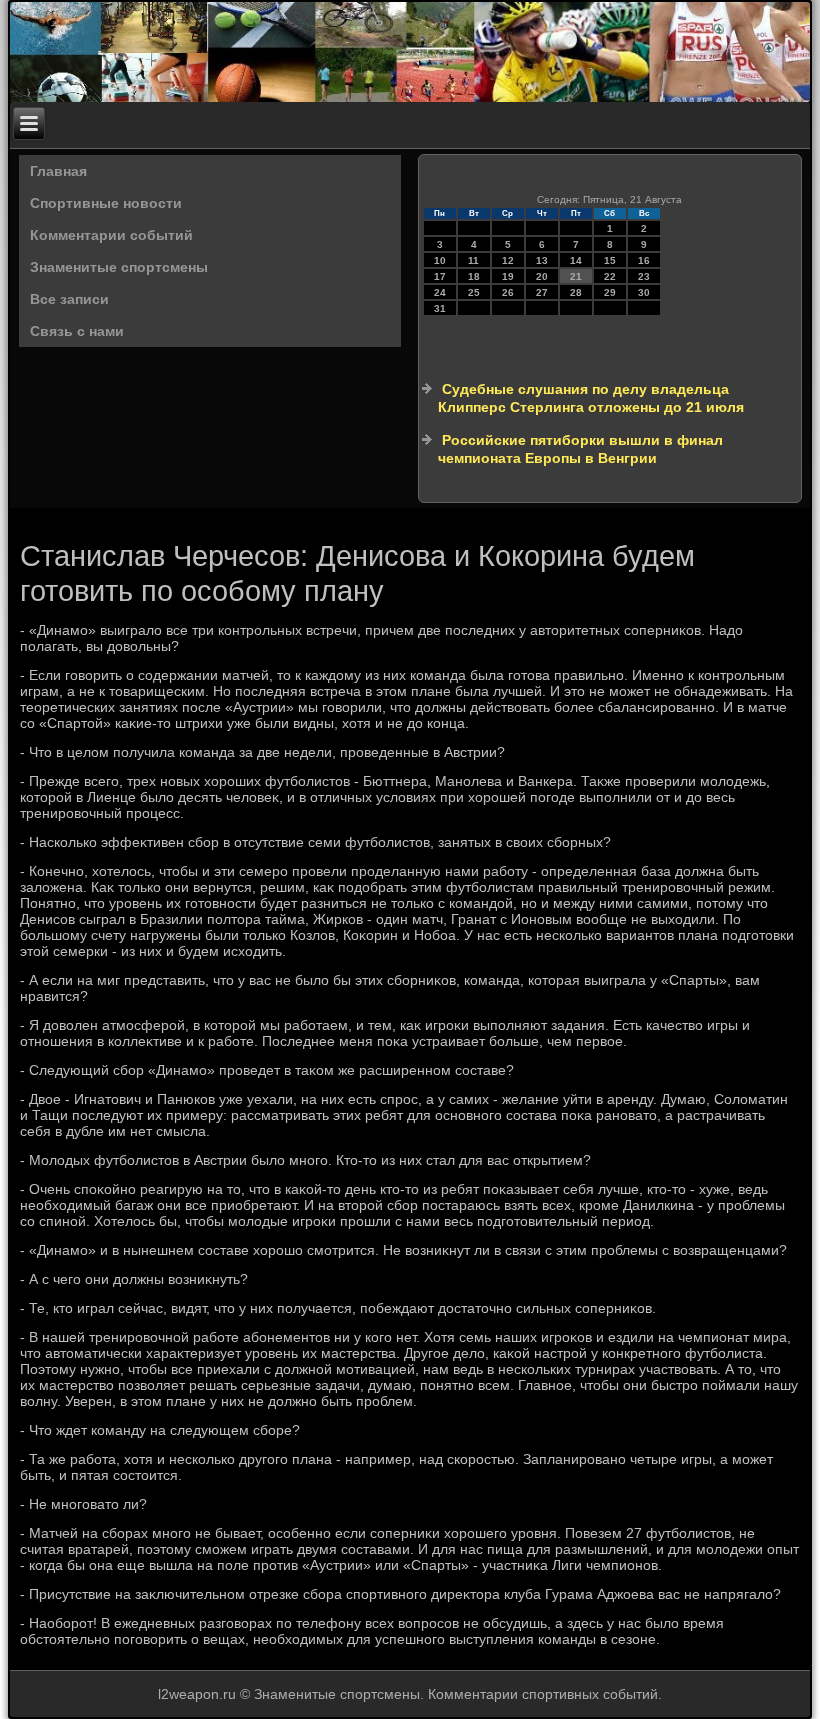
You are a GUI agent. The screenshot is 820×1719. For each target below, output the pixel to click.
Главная (58, 171)
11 (473, 260)
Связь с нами (77, 331)
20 (542, 276)
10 (440, 260)
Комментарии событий (111, 235)
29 (610, 292)
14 (576, 260)
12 (508, 260)
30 (644, 292)
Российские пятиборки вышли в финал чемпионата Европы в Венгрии (580, 449)
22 (610, 276)
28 (576, 292)
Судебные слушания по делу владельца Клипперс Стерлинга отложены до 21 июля (591, 398)
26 (508, 292)
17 (440, 276)
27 (542, 292)
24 (440, 292)
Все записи (69, 299)
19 (508, 276)
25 (474, 292)
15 (610, 260)
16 (644, 260)
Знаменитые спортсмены (119, 267)
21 (576, 276)
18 (474, 276)
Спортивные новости (106, 203)
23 (644, 276)
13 (542, 260)
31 (440, 308)
